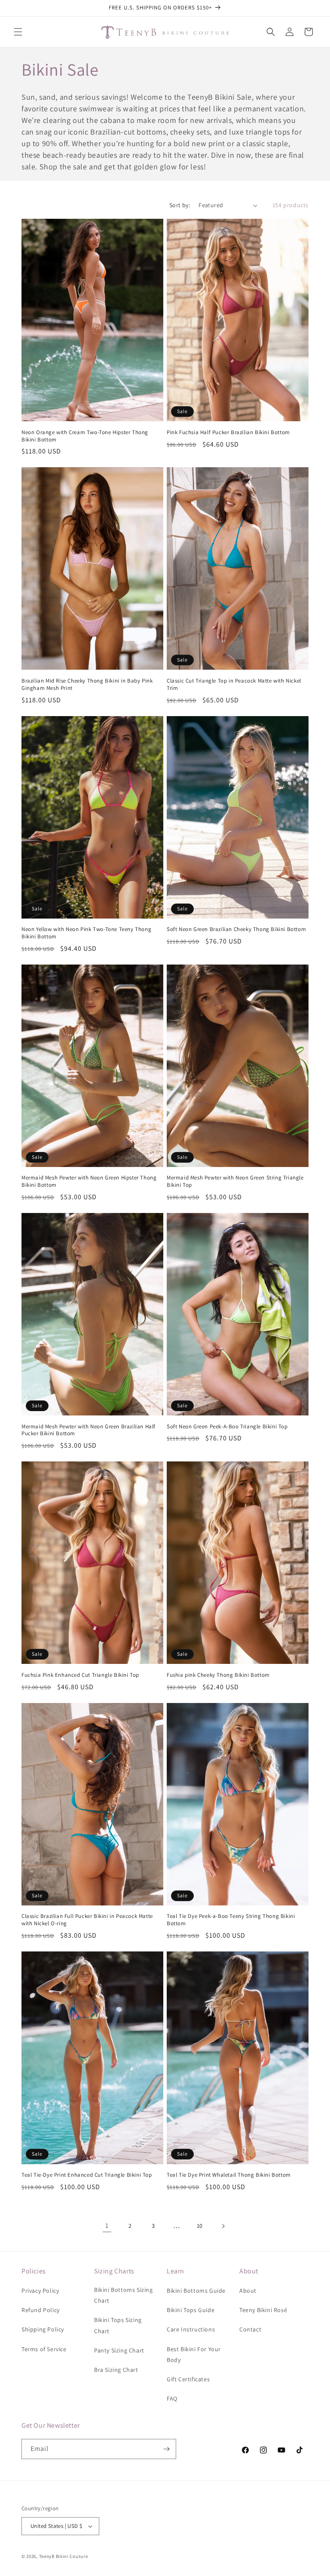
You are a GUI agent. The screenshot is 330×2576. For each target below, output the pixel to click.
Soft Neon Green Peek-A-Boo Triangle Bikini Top (227, 1427)
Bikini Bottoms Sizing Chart (124, 2295)
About (248, 2291)
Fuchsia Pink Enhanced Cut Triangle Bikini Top (80, 1675)
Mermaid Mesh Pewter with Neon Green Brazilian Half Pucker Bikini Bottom (89, 1430)
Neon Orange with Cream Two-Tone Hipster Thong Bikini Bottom (85, 436)
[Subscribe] (166, 2449)
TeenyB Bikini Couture (64, 2556)
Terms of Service (44, 2349)
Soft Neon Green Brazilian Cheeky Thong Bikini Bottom (236, 929)
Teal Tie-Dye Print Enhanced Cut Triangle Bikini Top (87, 2175)
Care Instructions (191, 2329)
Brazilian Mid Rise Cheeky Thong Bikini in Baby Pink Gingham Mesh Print (87, 685)
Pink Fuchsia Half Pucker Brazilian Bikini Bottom (228, 432)
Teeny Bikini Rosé (263, 2310)
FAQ (172, 2398)
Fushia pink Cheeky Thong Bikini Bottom (218, 1675)
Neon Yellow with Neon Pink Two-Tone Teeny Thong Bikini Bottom (86, 933)
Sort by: (180, 205)
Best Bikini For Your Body (194, 2354)
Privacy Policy (40, 2291)
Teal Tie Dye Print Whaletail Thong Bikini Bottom (229, 2175)
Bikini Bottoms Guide (196, 2291)
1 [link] (107, 2225)
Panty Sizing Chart (119, 2350)
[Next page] (223, 2226)
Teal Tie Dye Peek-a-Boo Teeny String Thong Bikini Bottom (231, 1920)
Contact (250, 2329)
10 (200, 2226)
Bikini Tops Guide (191, 2310)
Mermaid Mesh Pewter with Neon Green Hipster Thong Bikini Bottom (89, 1181)
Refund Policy (41, 2310)
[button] (18, 32)
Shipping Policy (43, 2329)
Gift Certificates (188, 2379)
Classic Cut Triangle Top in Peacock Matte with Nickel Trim (234, 685)
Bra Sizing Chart (116, 2370)
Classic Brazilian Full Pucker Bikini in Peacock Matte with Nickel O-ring (87, 1920)
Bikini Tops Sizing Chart (118, 2325)
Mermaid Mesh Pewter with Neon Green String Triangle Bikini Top (235, 1181)
